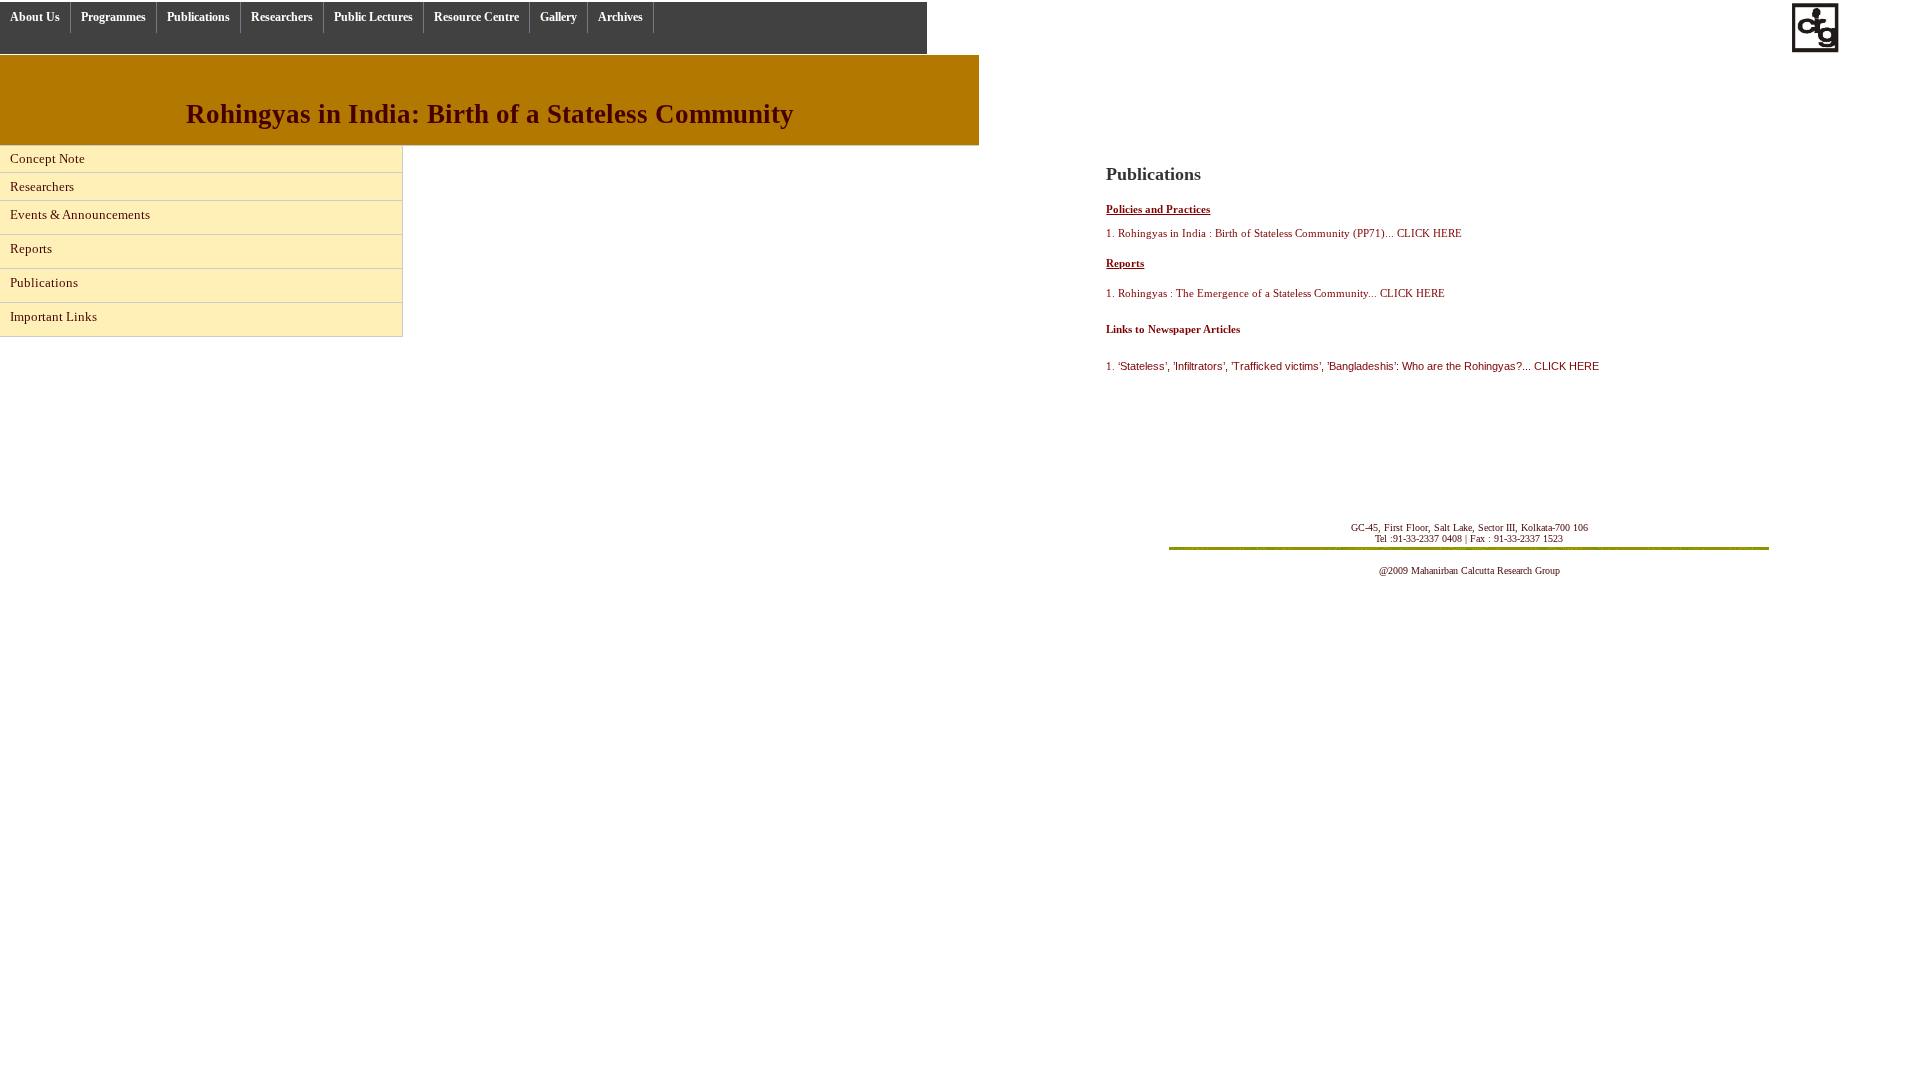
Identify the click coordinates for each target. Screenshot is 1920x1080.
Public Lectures (373, 17)
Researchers (282, 17)
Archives (620, 17)
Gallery (558, 17)
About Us (35, 17)
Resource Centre (476, 17)
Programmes (113, 17)
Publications (198, 17)
